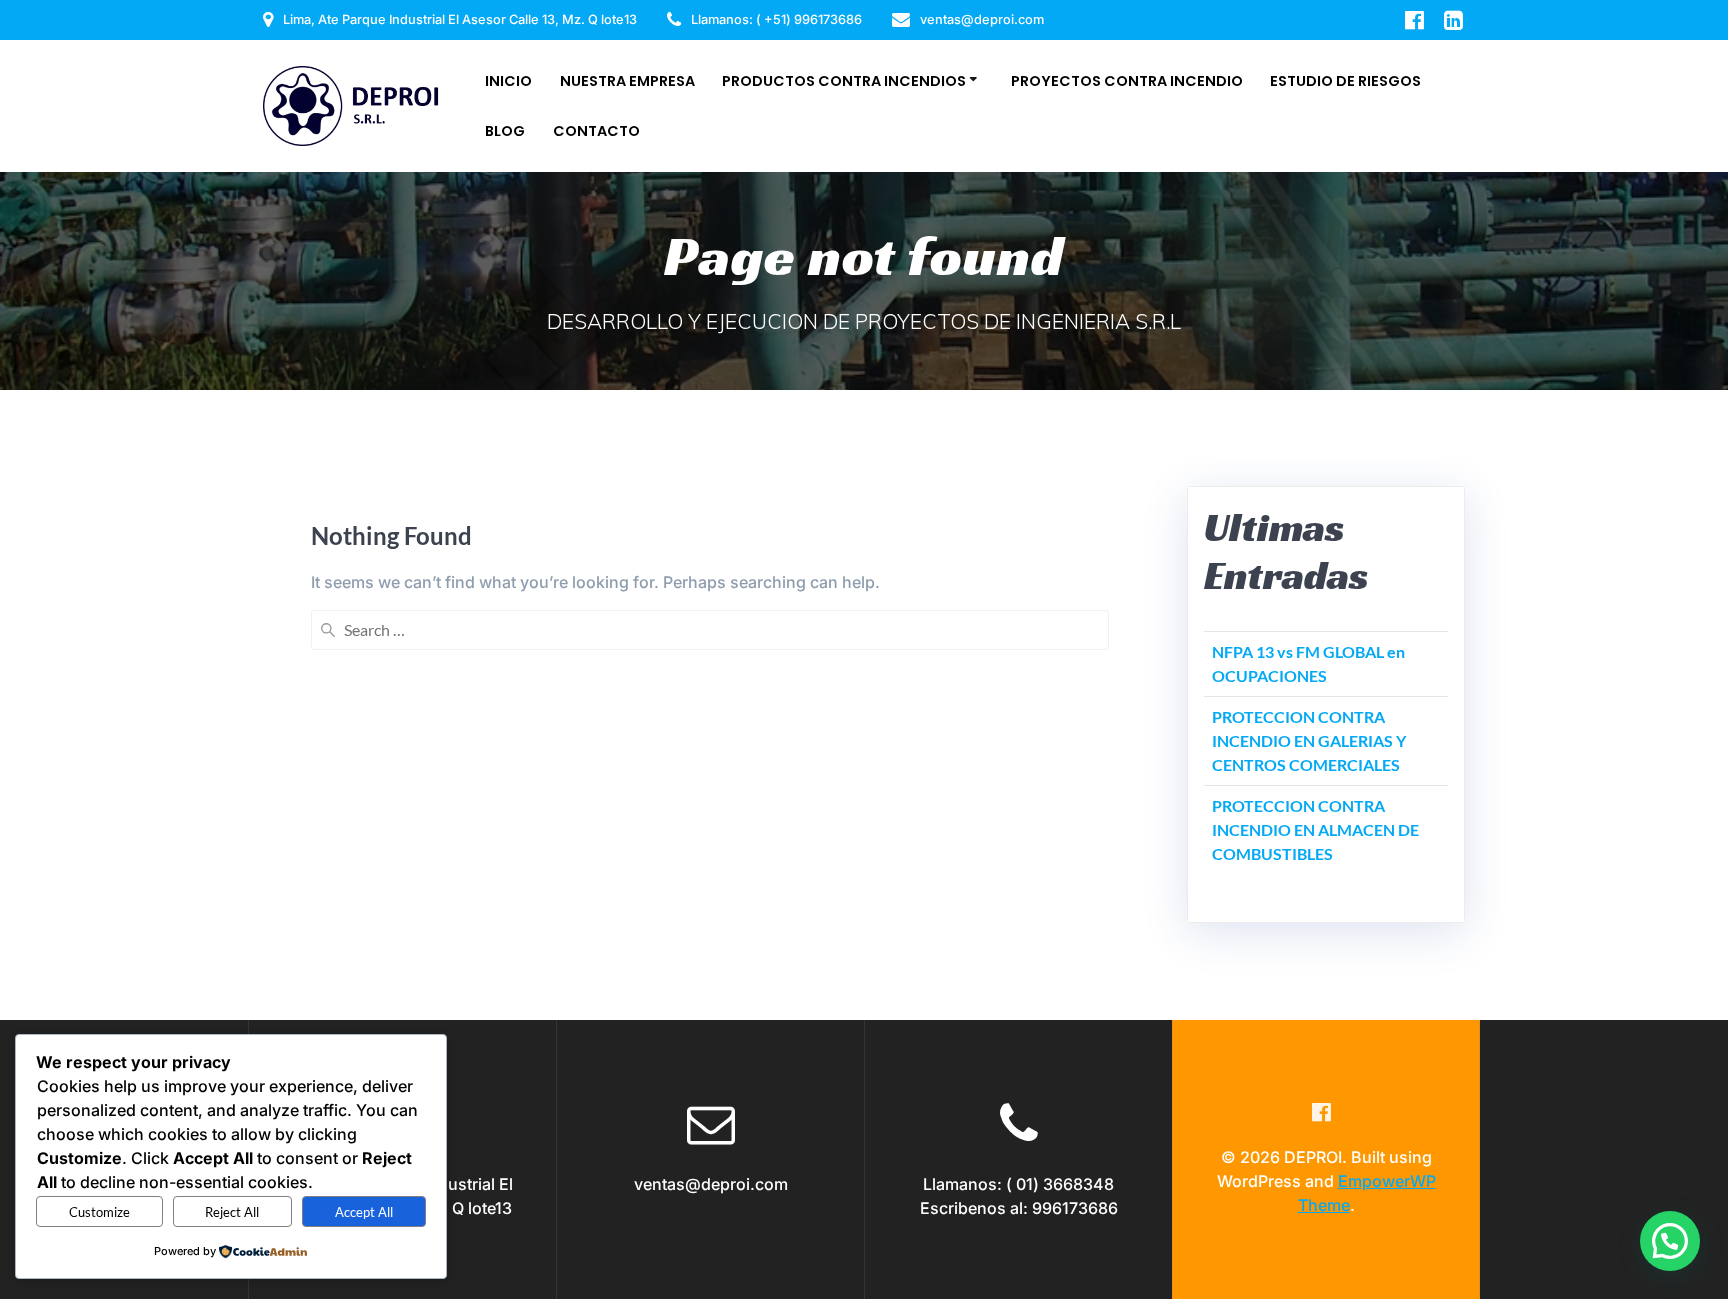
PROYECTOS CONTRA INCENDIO (1127, 81)
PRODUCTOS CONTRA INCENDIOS (844, 81)
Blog (505, 131)
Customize (99, 1212)
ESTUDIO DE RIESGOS (1345, 81)
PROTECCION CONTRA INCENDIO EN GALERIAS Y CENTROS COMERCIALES (1309, 740)
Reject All (232, 1212)
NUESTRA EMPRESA (627, 81)
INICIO (508, 81)
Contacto (596, 131)
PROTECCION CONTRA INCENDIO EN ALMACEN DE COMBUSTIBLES (1315, 829)
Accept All (364, 1212)
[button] (1670, 1241)
